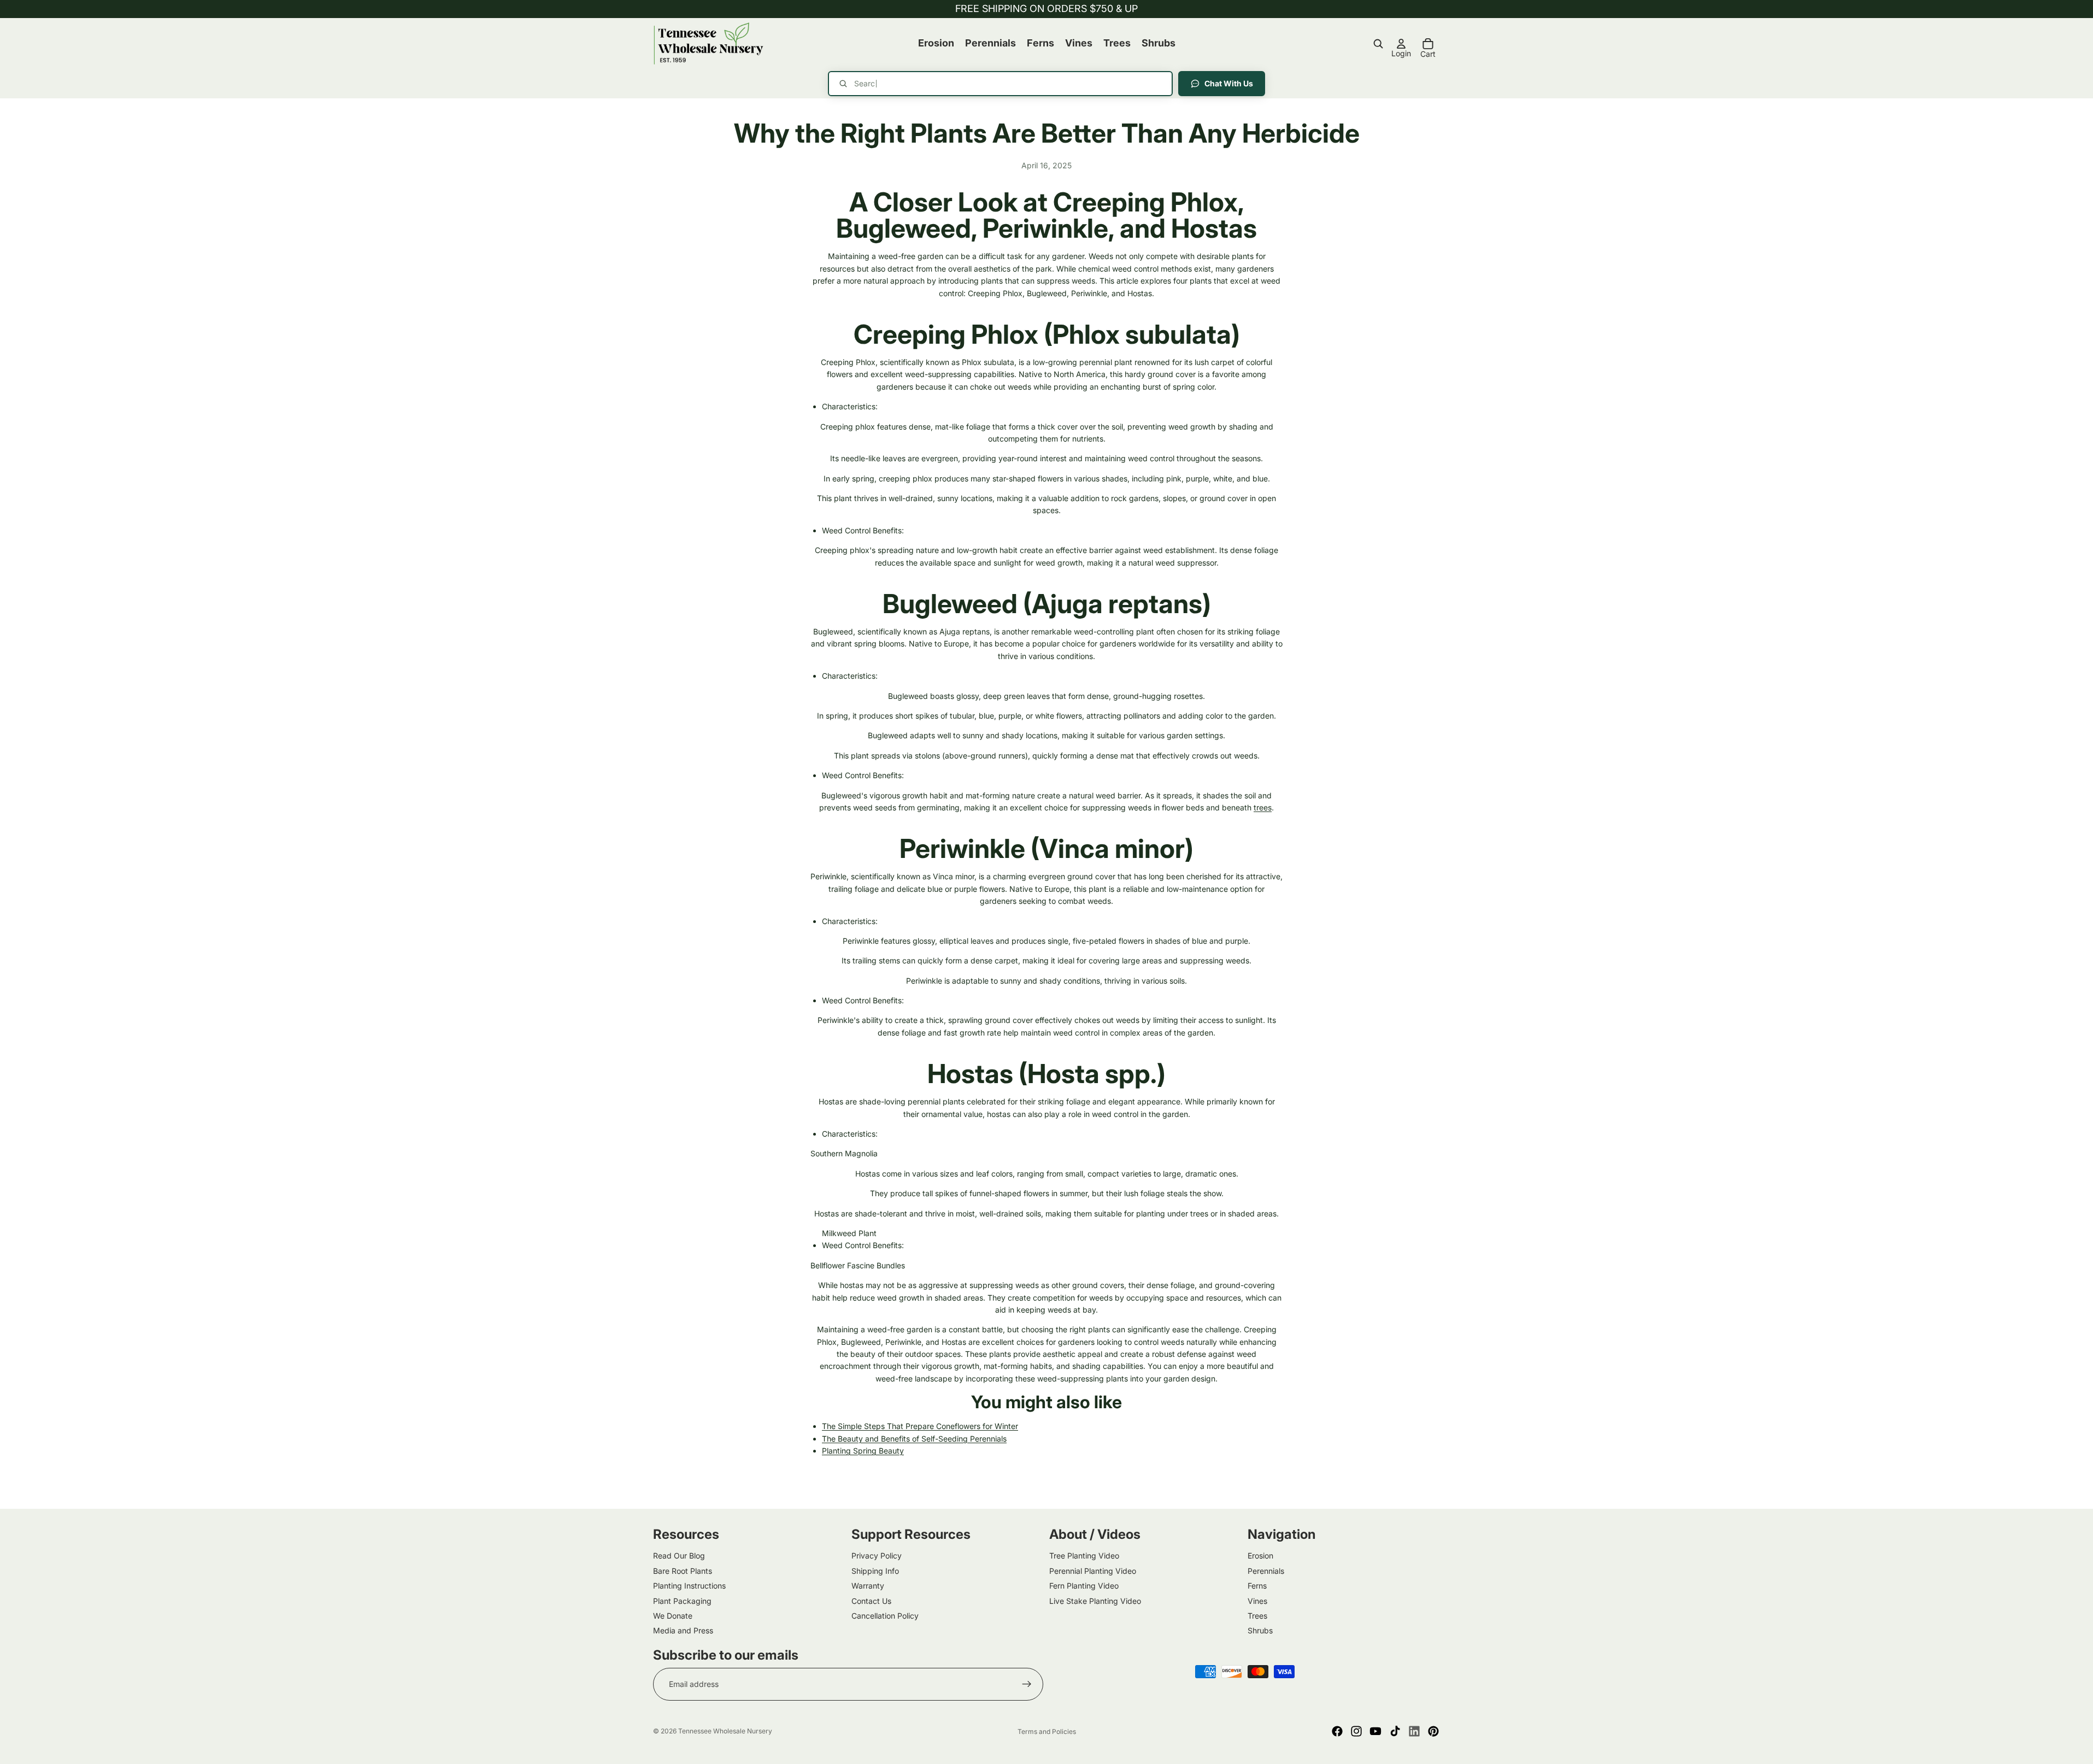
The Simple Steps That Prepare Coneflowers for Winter (920, 1426)
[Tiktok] (1395, 1731)
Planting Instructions (689, 1586)
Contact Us (871, 1600)
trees (1263, 807)
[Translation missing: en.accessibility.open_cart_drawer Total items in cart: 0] (1428, 44)
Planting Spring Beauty (863, 1451)
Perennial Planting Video (1093, 1571)
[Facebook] (1337, 1731)
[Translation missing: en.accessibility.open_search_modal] (1378, 44)
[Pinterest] (1433, 1731)
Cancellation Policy (885, 1616)
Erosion (1260, 1556)
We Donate (673, 1616)
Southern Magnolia (844, 1153)
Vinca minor (1112, 848)
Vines (1257, 1600)
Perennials (1266, 1571)
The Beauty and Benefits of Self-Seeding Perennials (914, 1439)
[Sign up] (1027, 1684)
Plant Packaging (682, 1600)
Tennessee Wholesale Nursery (725, 1731)
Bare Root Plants (683, 1571)
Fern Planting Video (1084, 1586)
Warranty (868, 1586)
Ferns (1257, 1586)
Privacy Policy (877, 1556)
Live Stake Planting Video (1095, 1600)
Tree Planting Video (1084, 1556)
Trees (1257, 1616)
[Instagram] (1356, 1731)
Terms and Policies (1047, 1731)
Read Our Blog (679, 1556)
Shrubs (1260, 1630)
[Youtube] (1375, 1731)
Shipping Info (875, 1571)
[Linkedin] (1414, 1731)
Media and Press (683, 1630)
